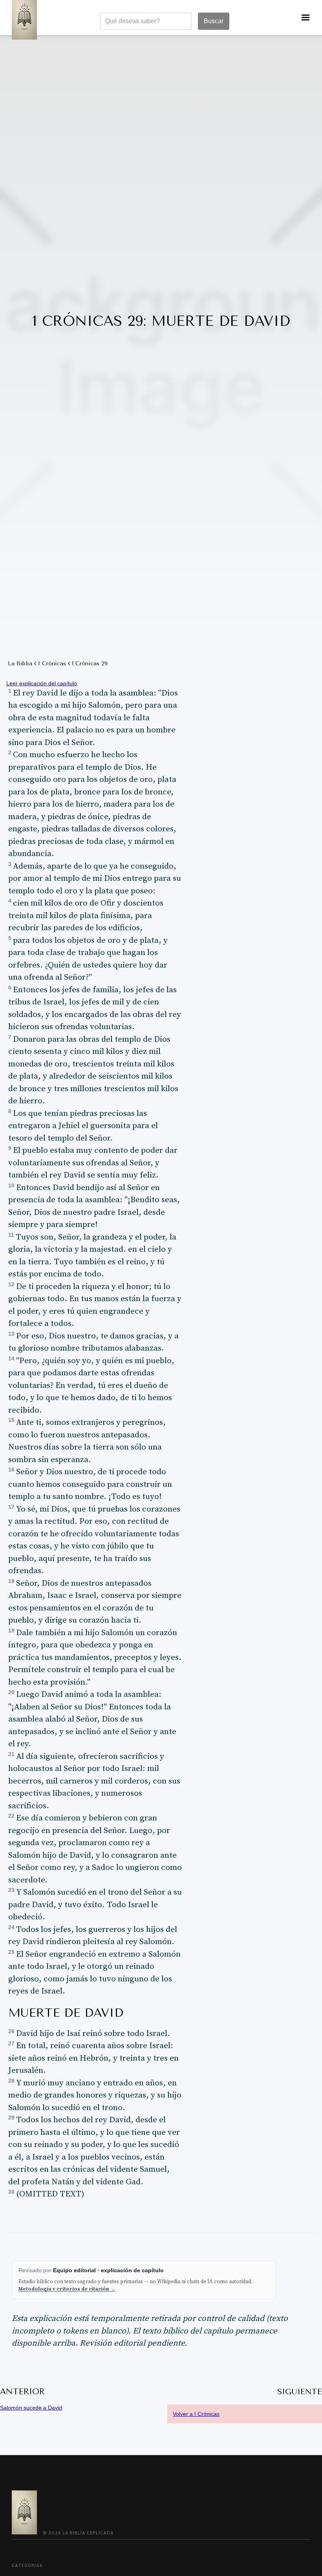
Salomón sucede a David (31, 2408)
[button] (306, 18)
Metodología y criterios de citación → (67, 2289)
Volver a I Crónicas (196, 2414)
